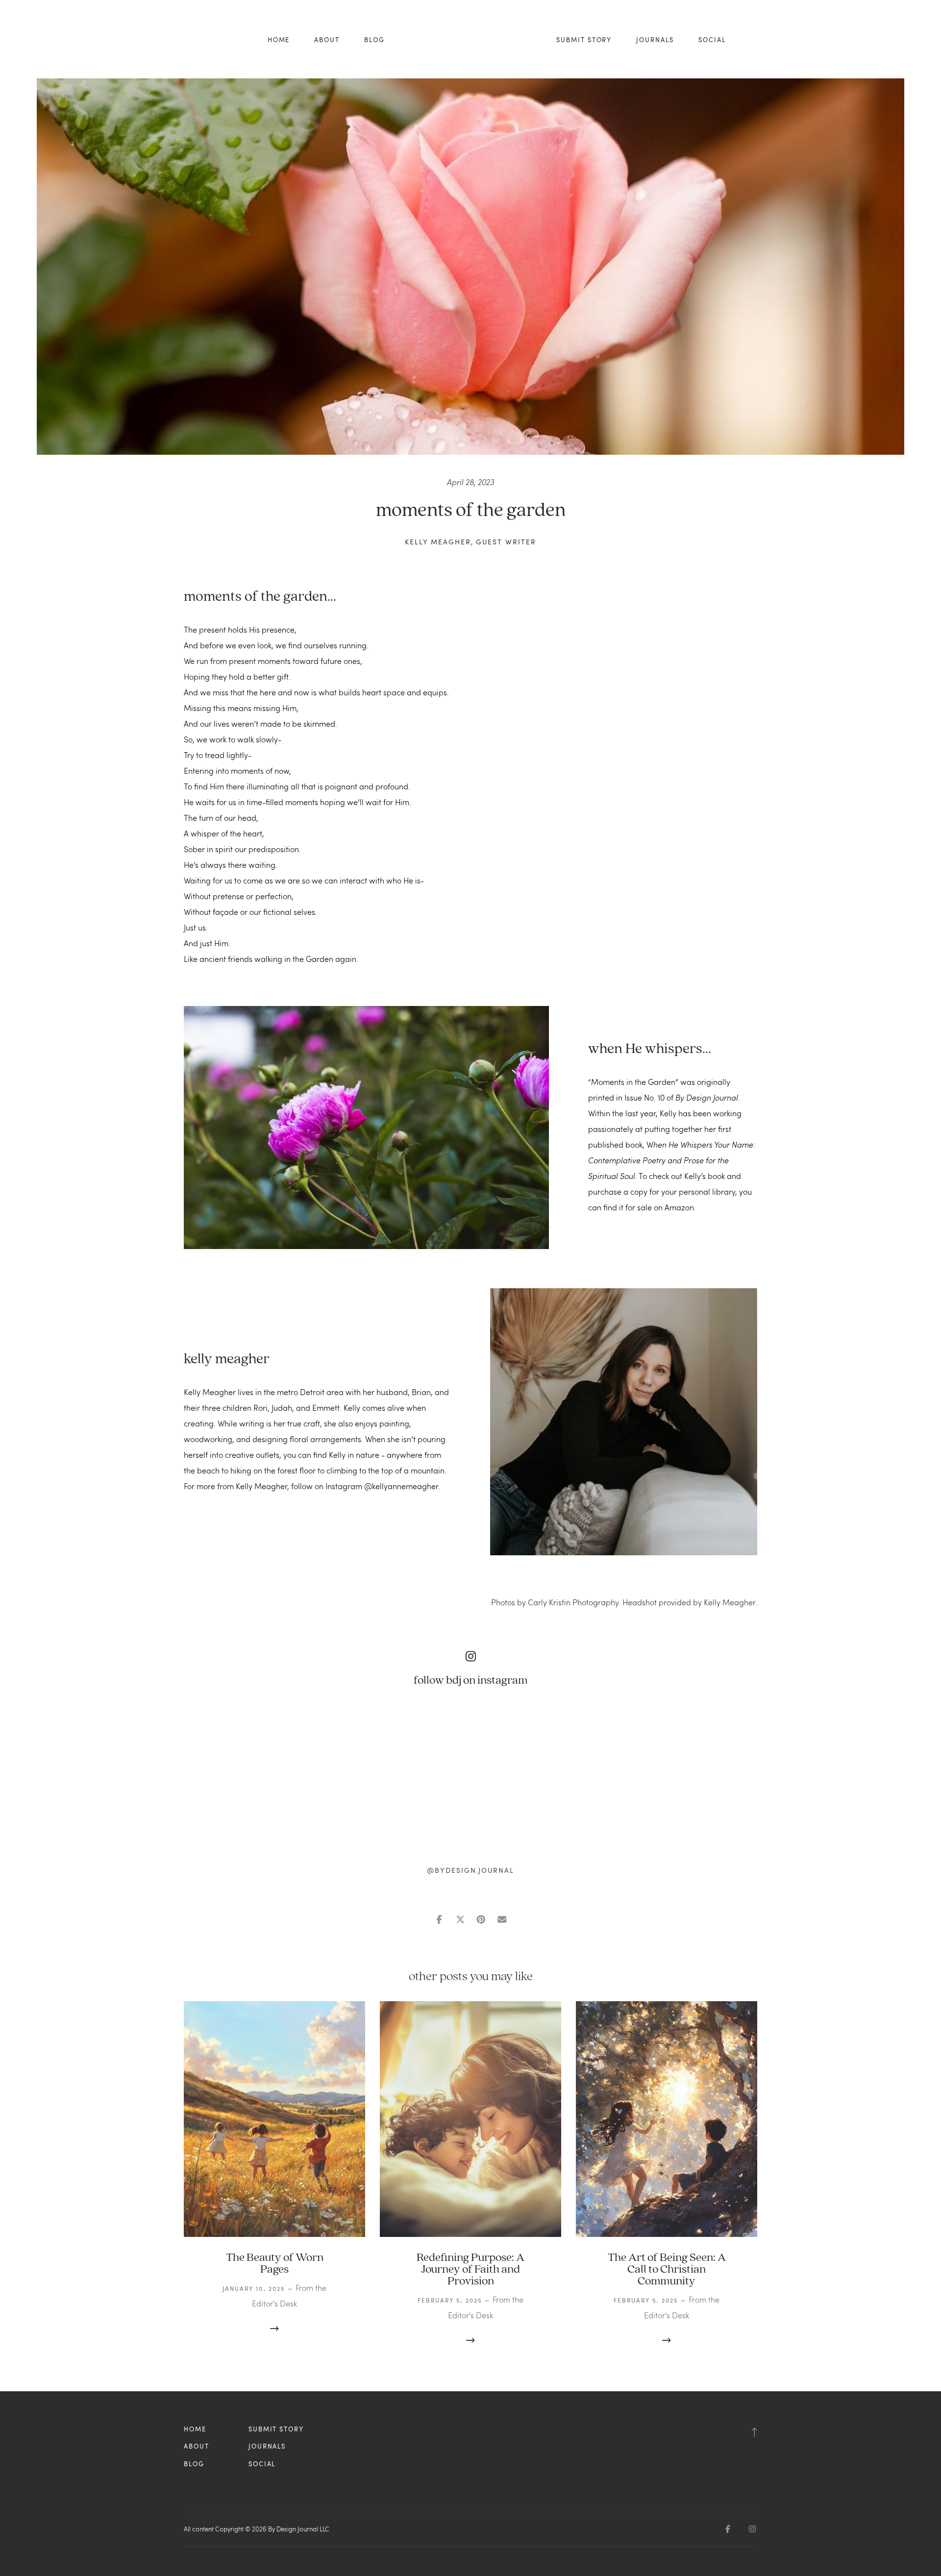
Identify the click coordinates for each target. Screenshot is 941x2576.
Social (712, 40)
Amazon (679, 1207)
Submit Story (584, 40)
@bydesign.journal (470, 1870)
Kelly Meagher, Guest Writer (470, 542)
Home (279, 40)
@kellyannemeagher (401, 1486)
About (327, 40)
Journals (655, 40)
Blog (374, 40)
